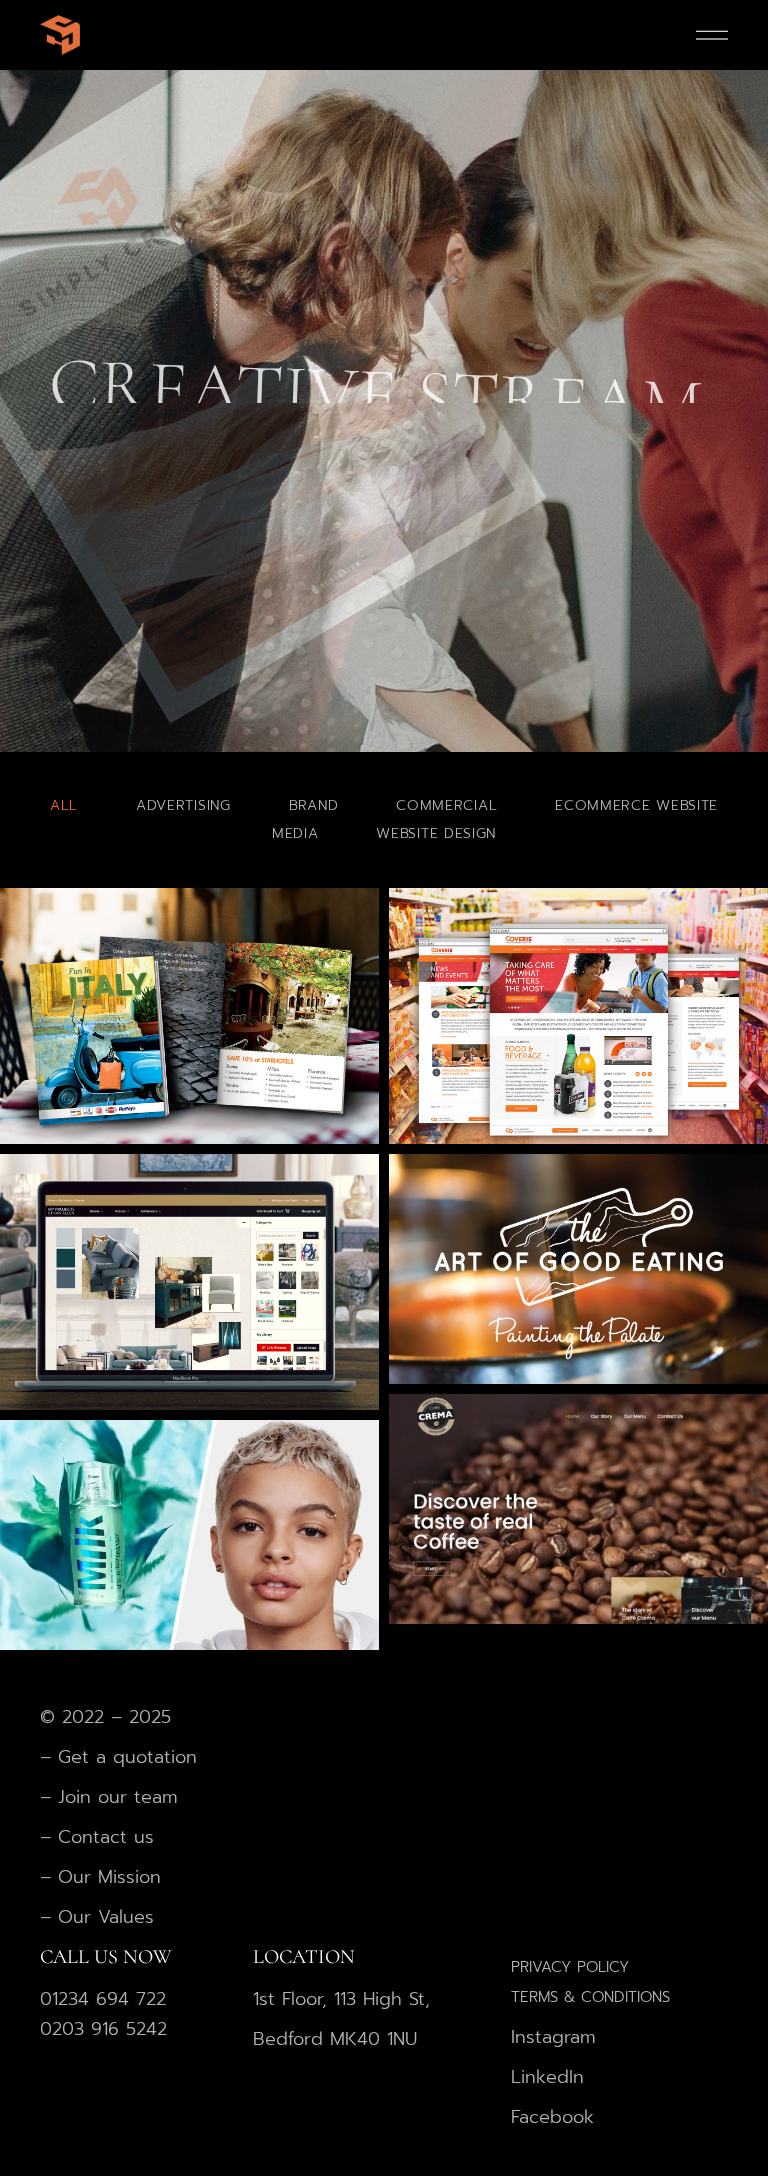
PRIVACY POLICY (570, 1967)
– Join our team (109, 1797)
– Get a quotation (122, 1757)
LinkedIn (547, 2077)
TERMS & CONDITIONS (590, 1997)
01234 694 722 (103, 1999)
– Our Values (97, 1917)
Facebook (552, 2117)
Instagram (553, 2037)
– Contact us (97, 1837)
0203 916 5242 (103, 2029)
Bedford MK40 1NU (335, 2039)
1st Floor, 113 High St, (341, 1999)
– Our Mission (100, 1877)
